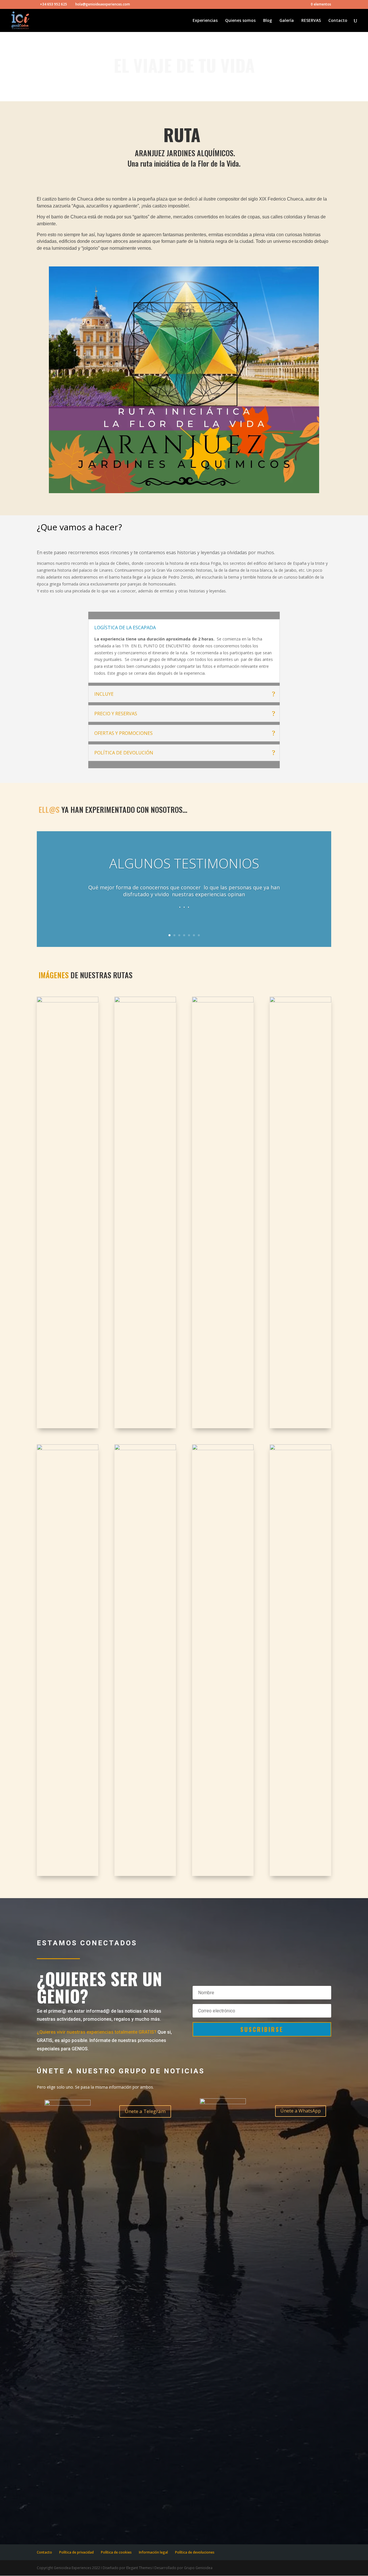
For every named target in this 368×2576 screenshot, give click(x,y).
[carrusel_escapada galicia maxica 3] (223, 1001)
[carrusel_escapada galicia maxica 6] (68, 1449)
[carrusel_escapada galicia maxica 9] (300, 1449)
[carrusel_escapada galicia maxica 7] (145, 1449)
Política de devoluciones (195, 2552)
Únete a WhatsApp (301, 2111)
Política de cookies (116, 2552)
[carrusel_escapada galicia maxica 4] (300, 1001)
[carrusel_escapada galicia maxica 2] (145, 1001)
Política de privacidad (76, 2552)
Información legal (153, 2552)
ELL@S (49, 810)
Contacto (338, 21)
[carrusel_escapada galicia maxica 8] (223, 1449)
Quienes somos (240, 21)
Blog (268, 21)
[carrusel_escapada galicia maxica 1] (68, 1001)
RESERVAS (311, 21)
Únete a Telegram (145, 2111)
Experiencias (205, 21)
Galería (287, 21)
